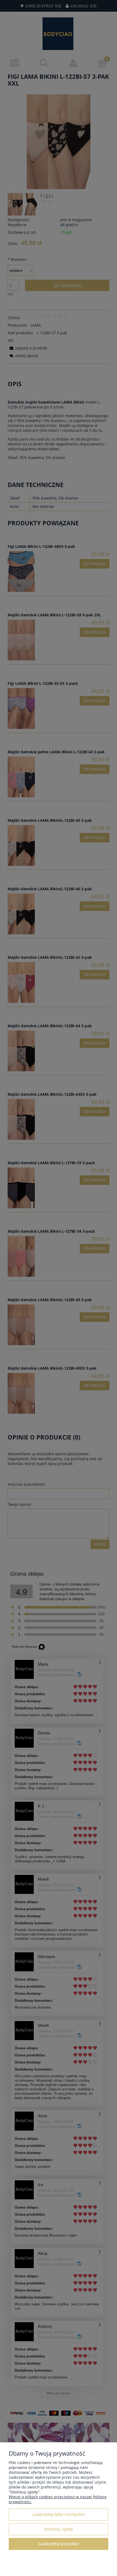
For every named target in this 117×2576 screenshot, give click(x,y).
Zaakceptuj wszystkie (59, 2544)
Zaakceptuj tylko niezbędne (59, 2514)
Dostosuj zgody (59, 2529)
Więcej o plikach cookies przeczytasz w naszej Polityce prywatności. (58, 2499)
